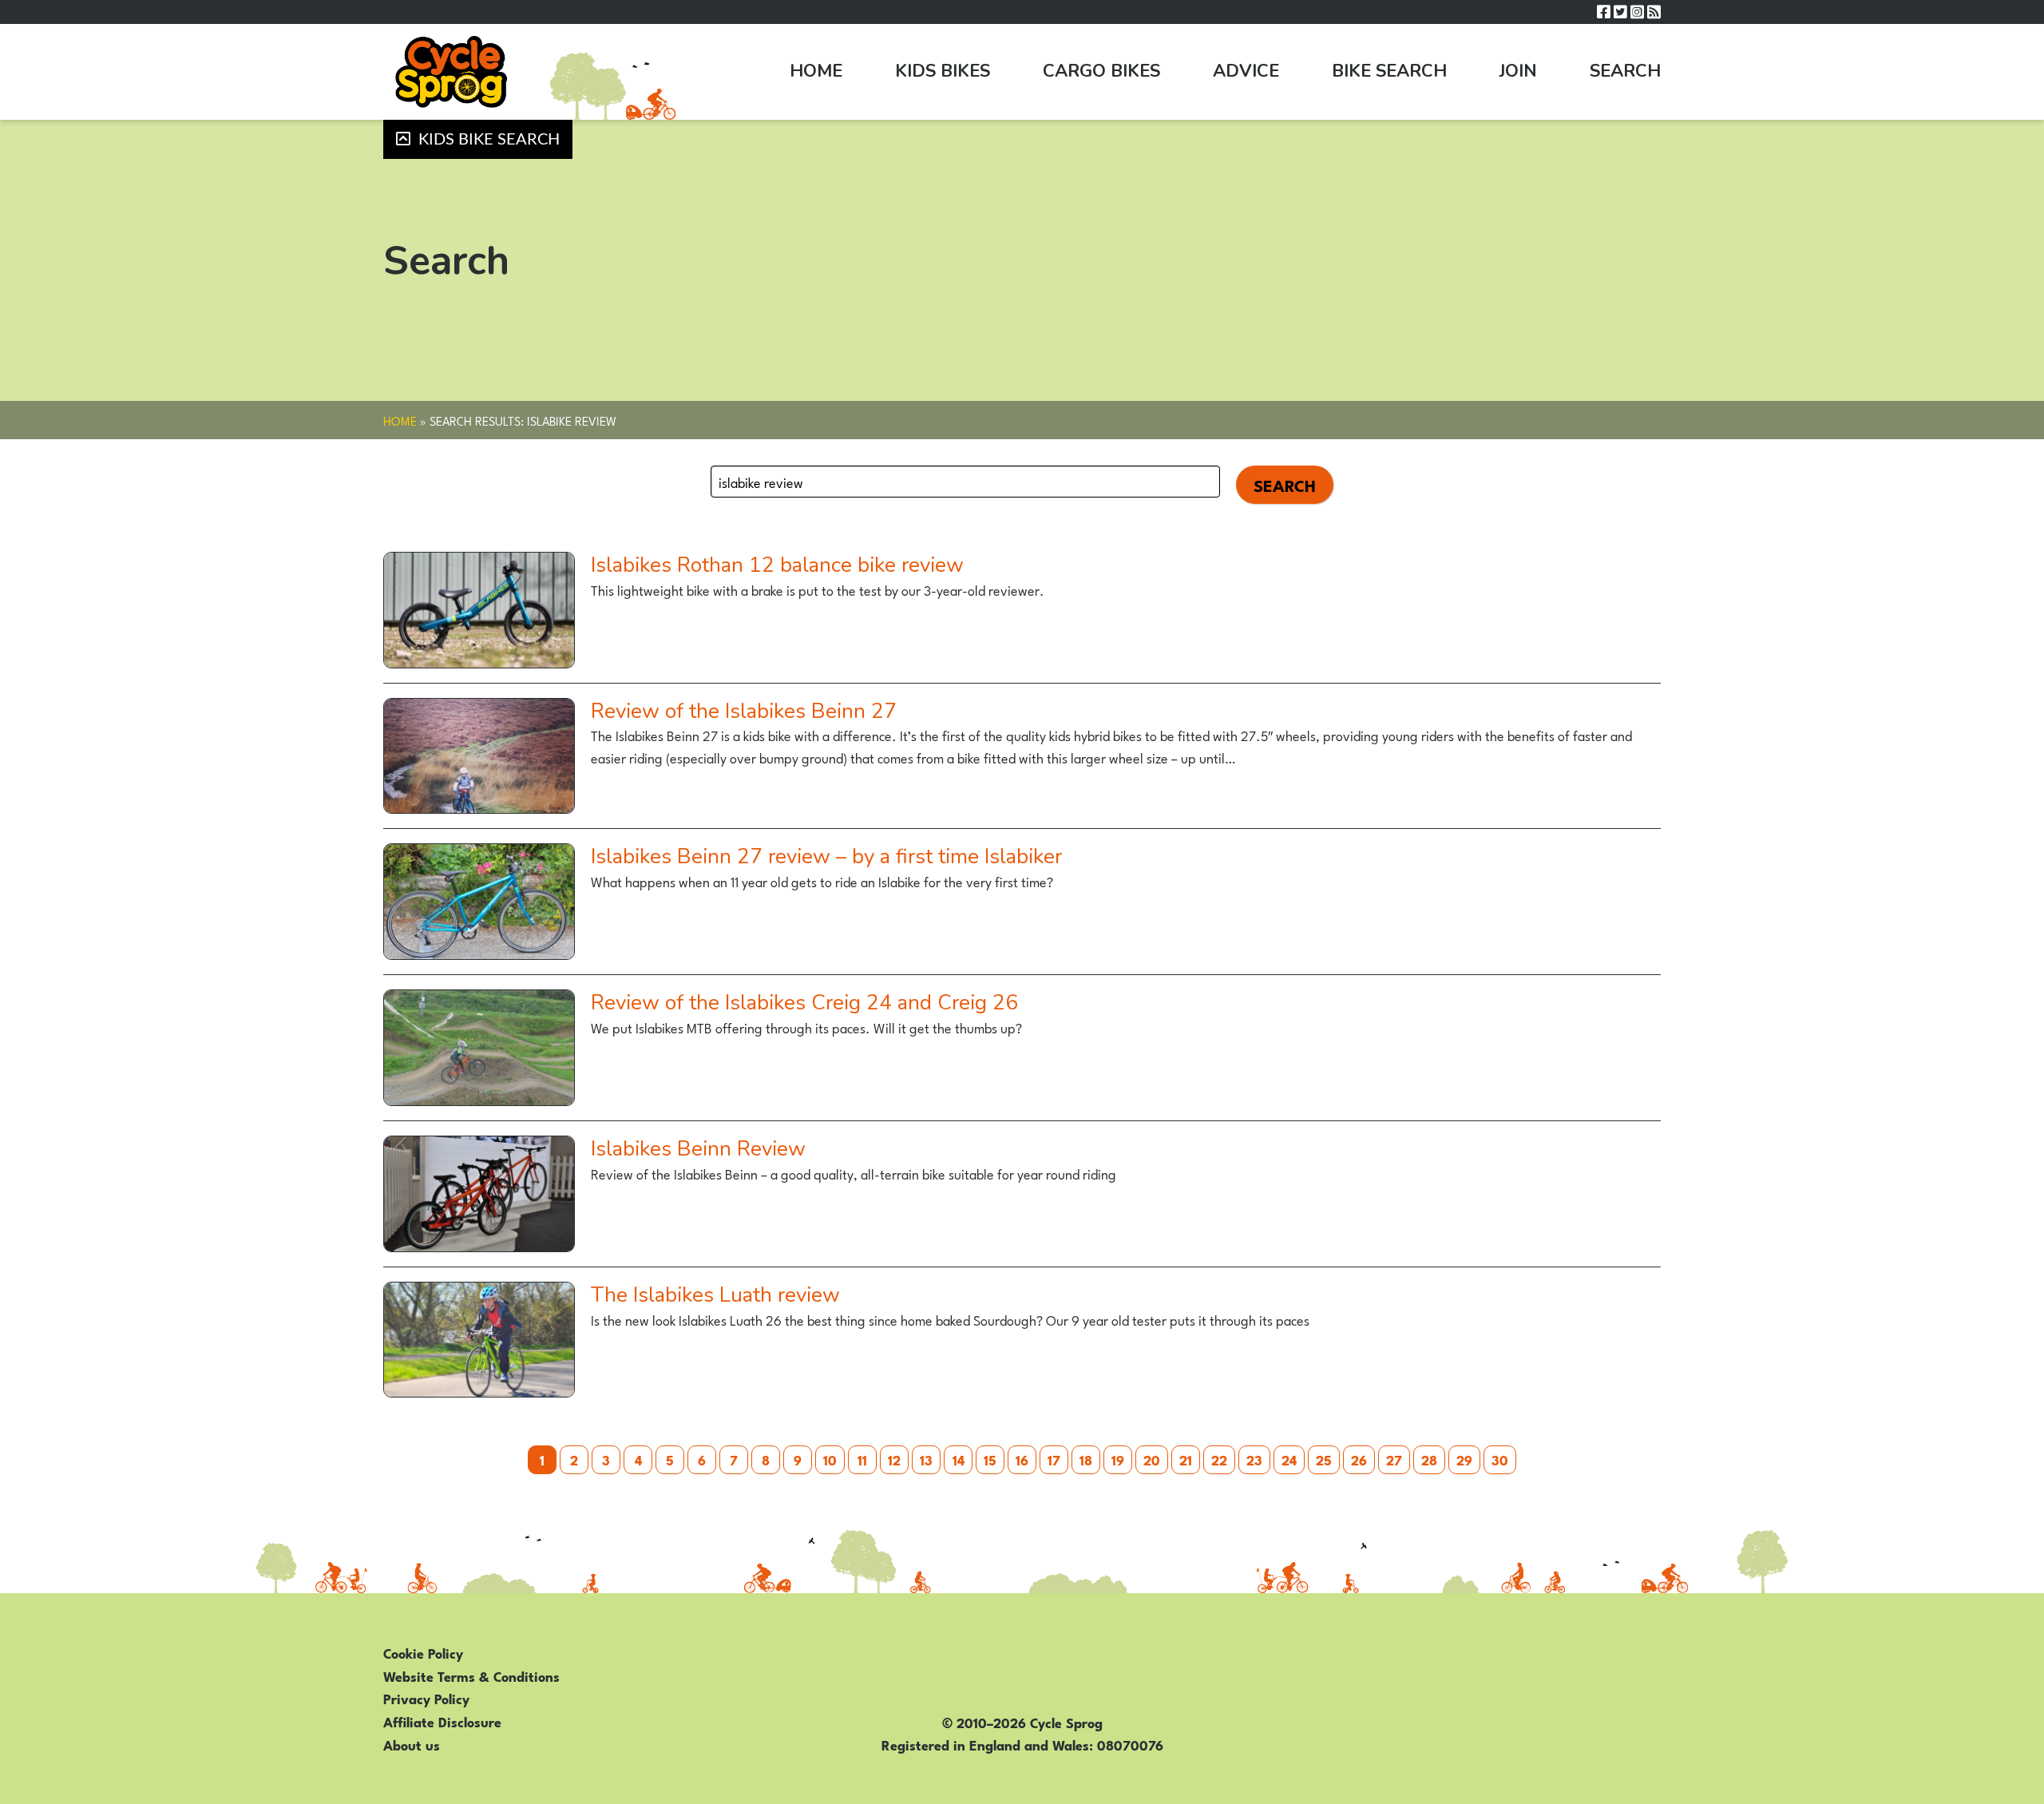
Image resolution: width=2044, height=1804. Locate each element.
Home (816, 71)
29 (1464, 1459)
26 (1359, 1459)
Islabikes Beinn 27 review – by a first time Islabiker (826, 856)
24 (1289, 1459)
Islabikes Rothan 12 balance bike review (777, 565)
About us (412, 1744)
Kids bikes (943, 71)
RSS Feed (1654, 12)
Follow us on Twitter (1620, 12)
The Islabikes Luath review (715, 1295)
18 (1086, 1459)
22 (1219, 1459)
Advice (1246, 71)
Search (1625, 71)
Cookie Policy (423, 1652)
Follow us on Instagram (1637, 12)
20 (1152, 1459)
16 (1022, 1459)
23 (1254, 1459)
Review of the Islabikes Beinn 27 (744, 711)
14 (959, 1459)
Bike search (1389, 71)
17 (1054, 1459)
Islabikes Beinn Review (698, 1149)
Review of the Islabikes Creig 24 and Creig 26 (804, 1003)
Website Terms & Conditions (471, 1675)
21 (1186, 1459)
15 (990, 1459)
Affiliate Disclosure (442, 1721)
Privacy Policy (426, 1698)
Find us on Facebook (1604, 12)
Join (1518, 71)
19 (1118, 1459)
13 (926, 1459)
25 (1324, 1459)
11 (862, 1459)
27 (1394, 1459)
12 (894, 1459)
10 (830, 1459)
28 (1429, 1459)
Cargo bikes (1101, 71)
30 (1500, 1459)
